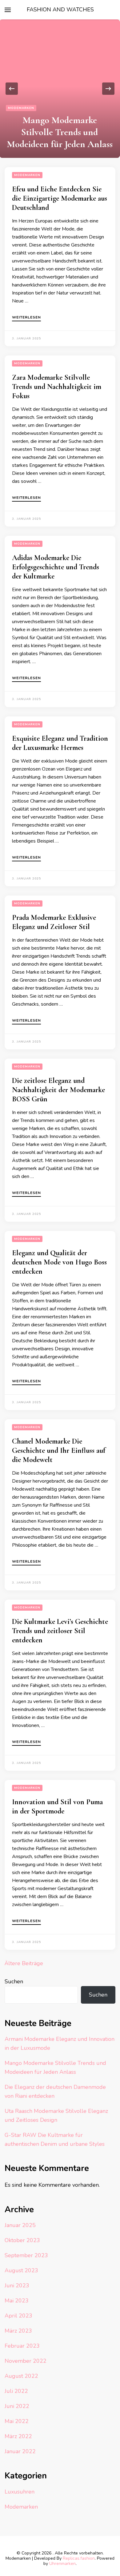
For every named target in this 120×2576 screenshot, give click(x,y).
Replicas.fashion (79, 2558)
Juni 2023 (17, 2286)
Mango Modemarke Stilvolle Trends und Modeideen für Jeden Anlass (60, 132)
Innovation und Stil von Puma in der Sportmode (57, 1807)
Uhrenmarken (62, 2564)
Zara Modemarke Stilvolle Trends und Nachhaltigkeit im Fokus (57, 387)
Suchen (14, 1981)
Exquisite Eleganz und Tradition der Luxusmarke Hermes (60, 743)
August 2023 (21, 2270)
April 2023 (18, 2316)
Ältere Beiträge (24, 1963)
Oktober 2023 (22, 2240)
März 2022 (18, 2436)
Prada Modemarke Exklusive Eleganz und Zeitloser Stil (54, 922)
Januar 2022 (20, 2451)
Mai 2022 (17, 2421)
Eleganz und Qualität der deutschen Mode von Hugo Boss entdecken (59, 1262)
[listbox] (60, 89)
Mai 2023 (17, 2301)
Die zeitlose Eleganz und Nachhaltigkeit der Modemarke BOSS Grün (58, 1090)
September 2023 (26, 2255)
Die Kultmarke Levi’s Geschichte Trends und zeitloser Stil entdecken (60, 1631)
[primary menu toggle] (8, 10)
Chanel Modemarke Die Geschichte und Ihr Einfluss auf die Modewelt (59, 1450)
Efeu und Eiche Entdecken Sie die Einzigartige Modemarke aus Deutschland (60, 198)
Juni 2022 (17, 2406)
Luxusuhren (20, 2492)
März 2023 (18, 2331)
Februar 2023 (22, 2346)
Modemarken (21, 108)
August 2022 (21, 2376)
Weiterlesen (26, 318)
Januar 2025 (20, 2225)
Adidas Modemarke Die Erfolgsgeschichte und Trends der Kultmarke (56, 567)
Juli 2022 (16, 2391)
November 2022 (26, 2361)
